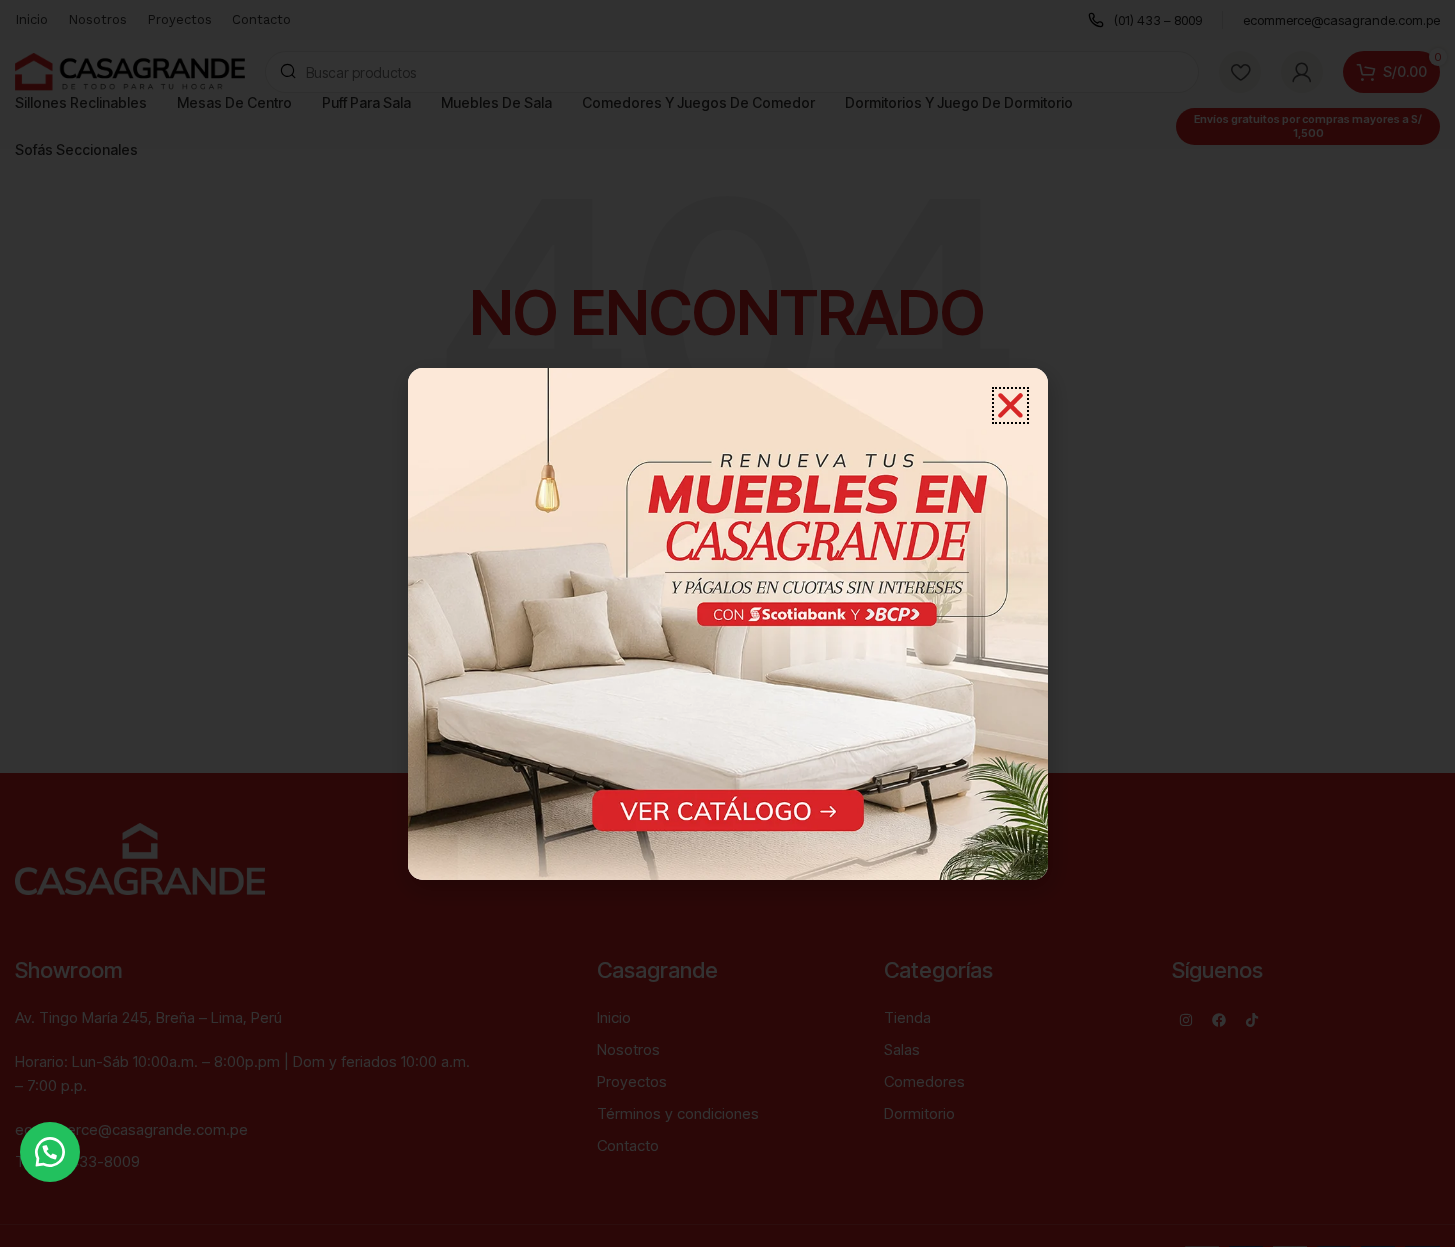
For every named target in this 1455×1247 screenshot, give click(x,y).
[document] (727, 623)
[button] (50, 1152)
